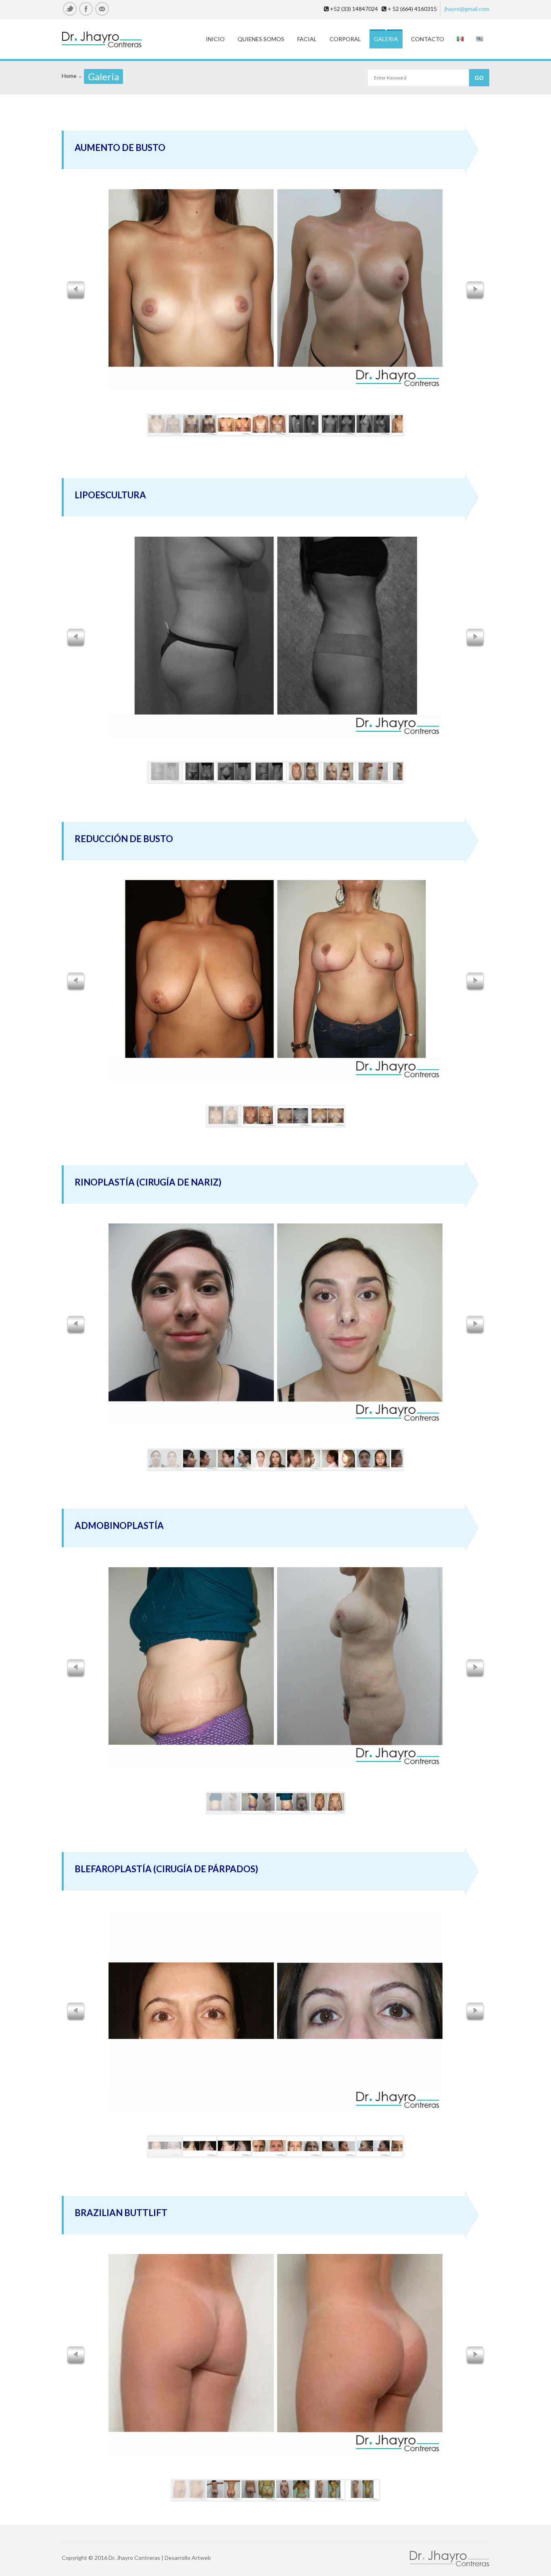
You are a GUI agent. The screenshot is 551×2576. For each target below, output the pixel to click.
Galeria (386, 39)
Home (69, 76)
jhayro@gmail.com (467, 9)
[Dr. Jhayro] (109, 40)
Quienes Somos (261, 39)
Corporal (345, 39)
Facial (307, 39)
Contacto (428, 39)
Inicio (215, 39)
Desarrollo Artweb (188, 2558)
